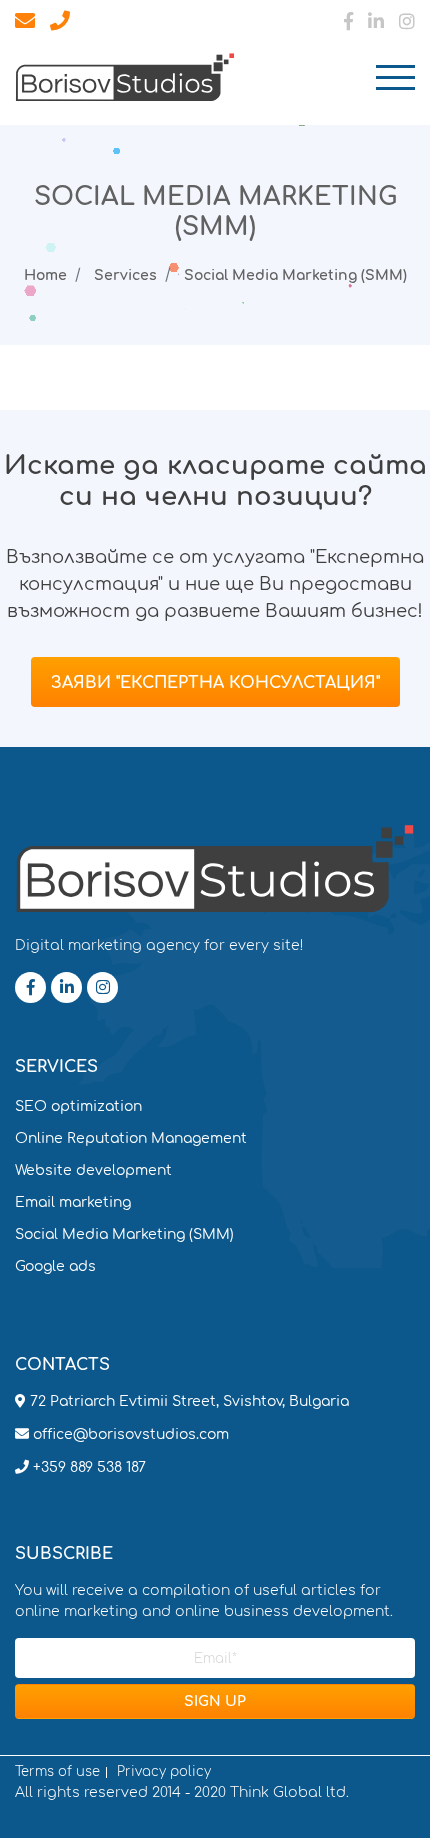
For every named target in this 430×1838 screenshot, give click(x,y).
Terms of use (57, 1772)
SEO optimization (78, 1106)
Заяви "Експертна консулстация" (215, 683)
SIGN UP (215, 1701)
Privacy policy (164, 1772)
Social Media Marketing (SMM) (124, 1234)
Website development (93, 1170)
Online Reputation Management (131, 1138)
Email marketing (73, 1202)
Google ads (55, 1266)
